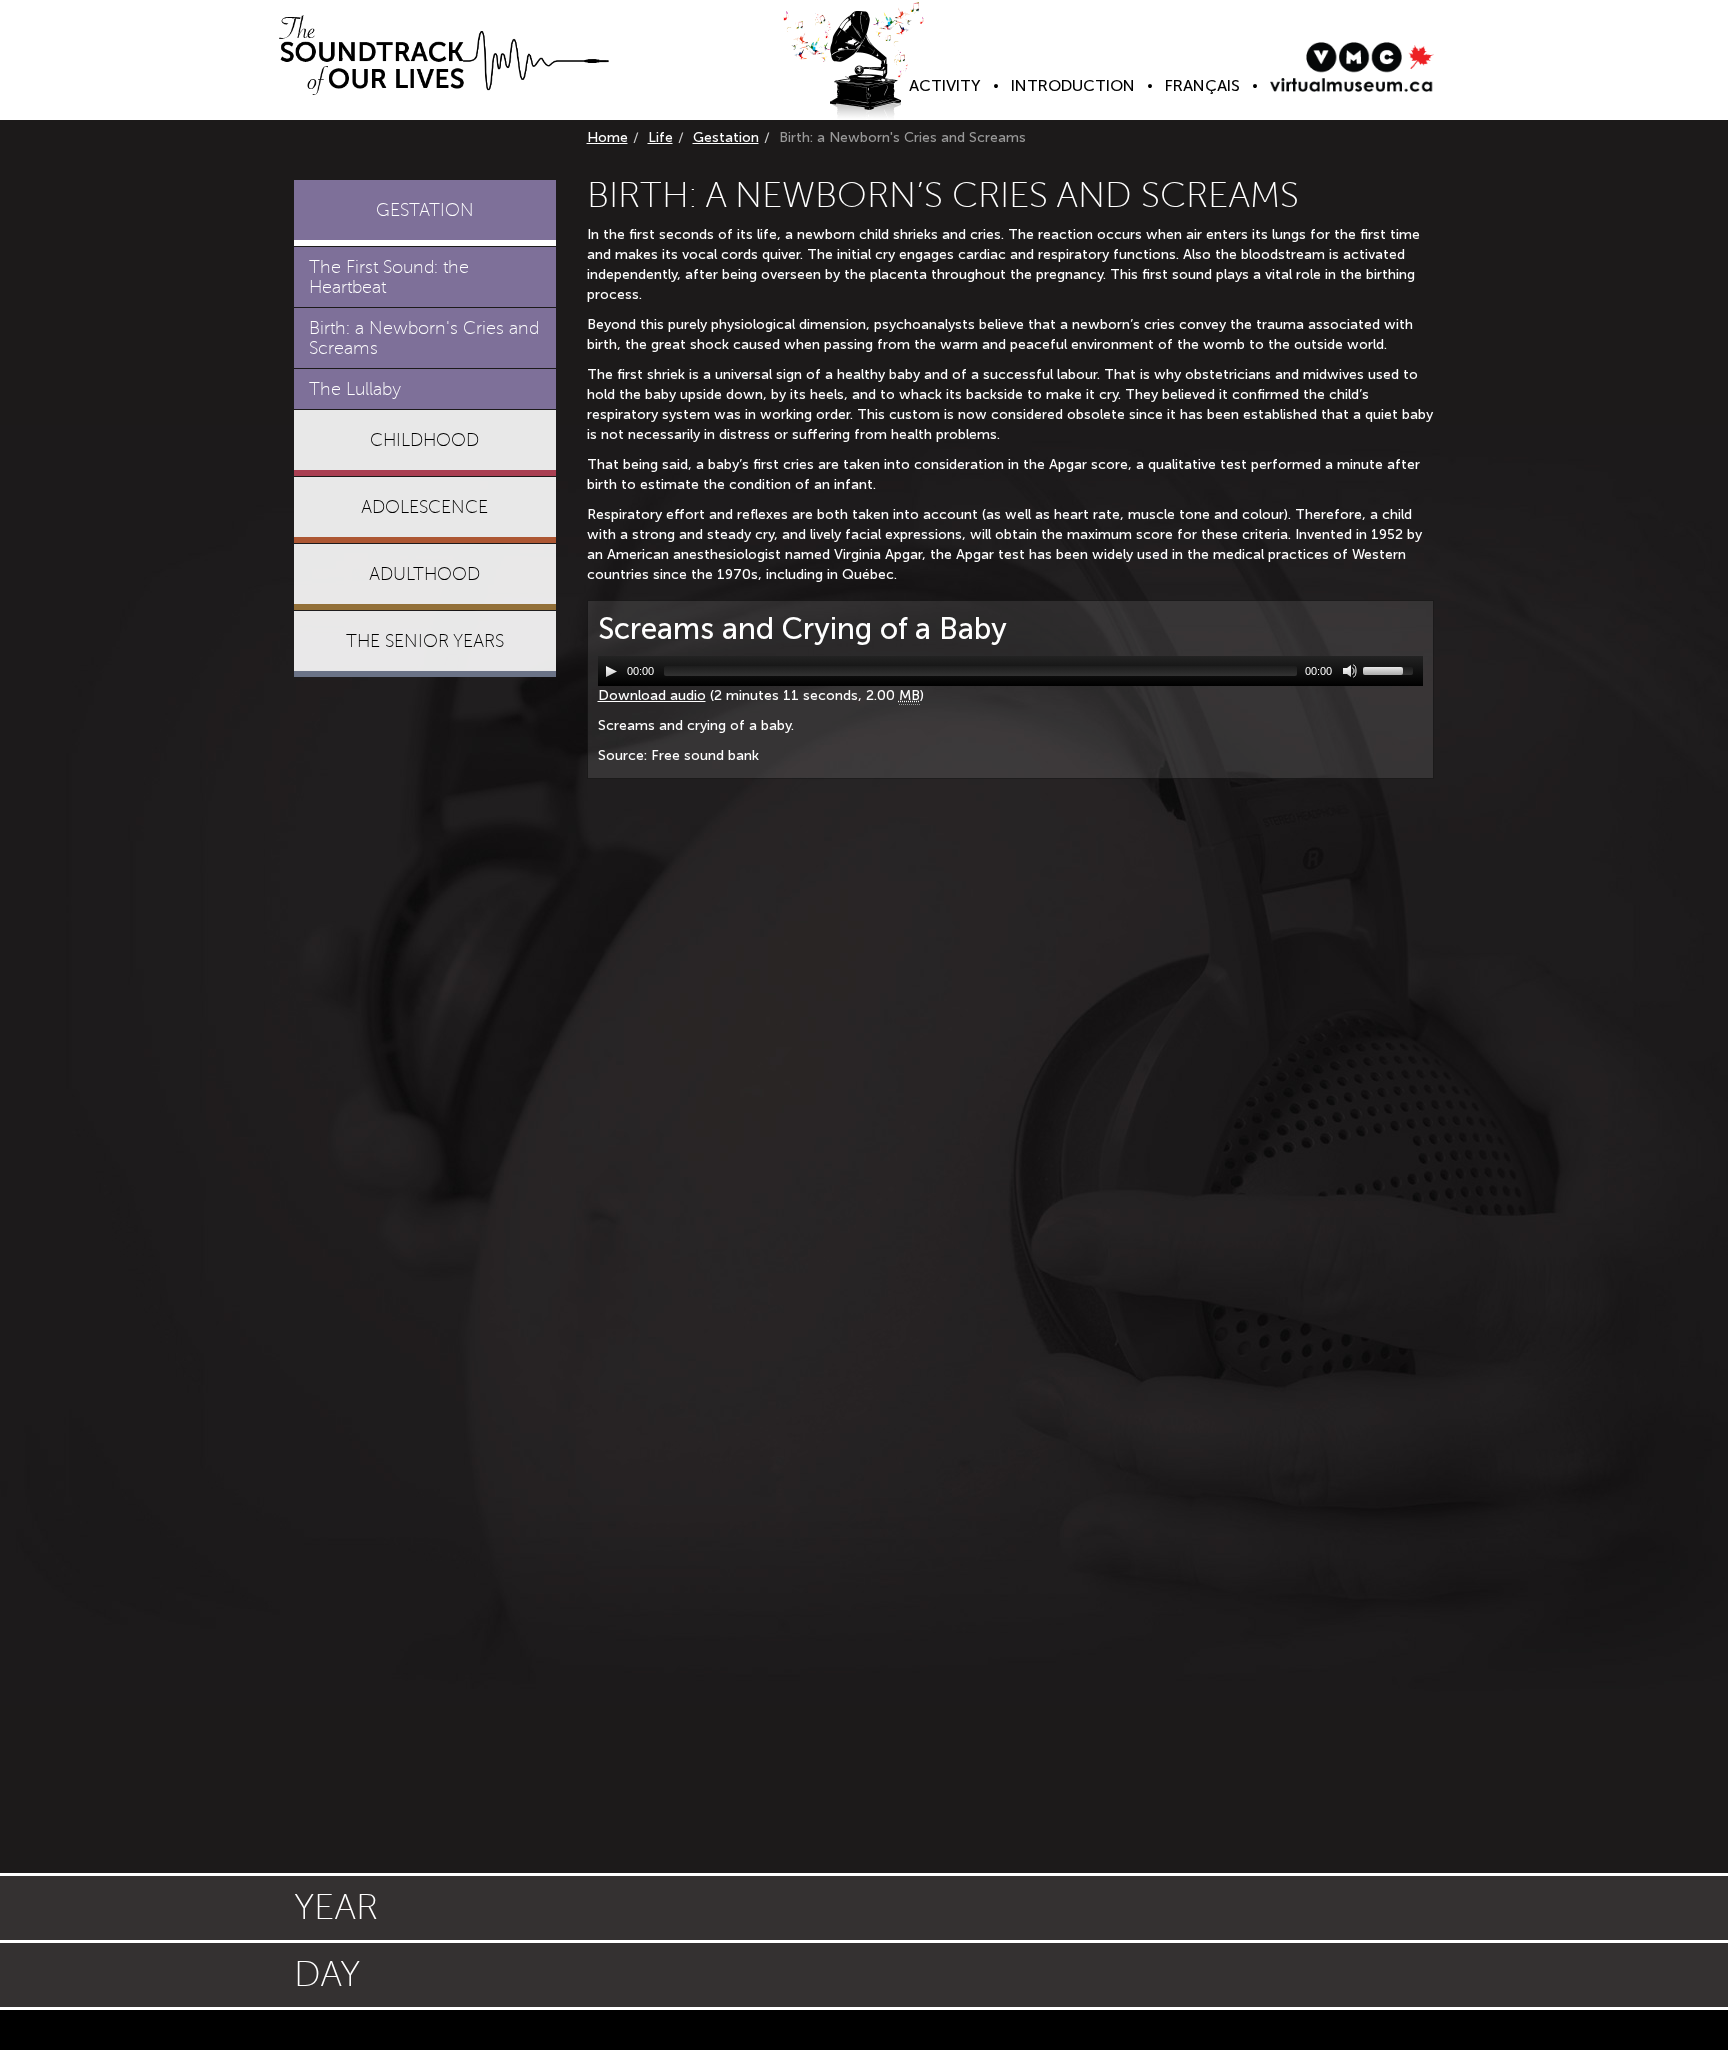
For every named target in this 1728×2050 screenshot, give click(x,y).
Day (327, 1974)
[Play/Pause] (611, 671)
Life (660, 137)
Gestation (726, 137)
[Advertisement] (425, 998)
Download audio (652, 695)
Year (336, 1907)
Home (607, 137)
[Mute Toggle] (1350, 671)
